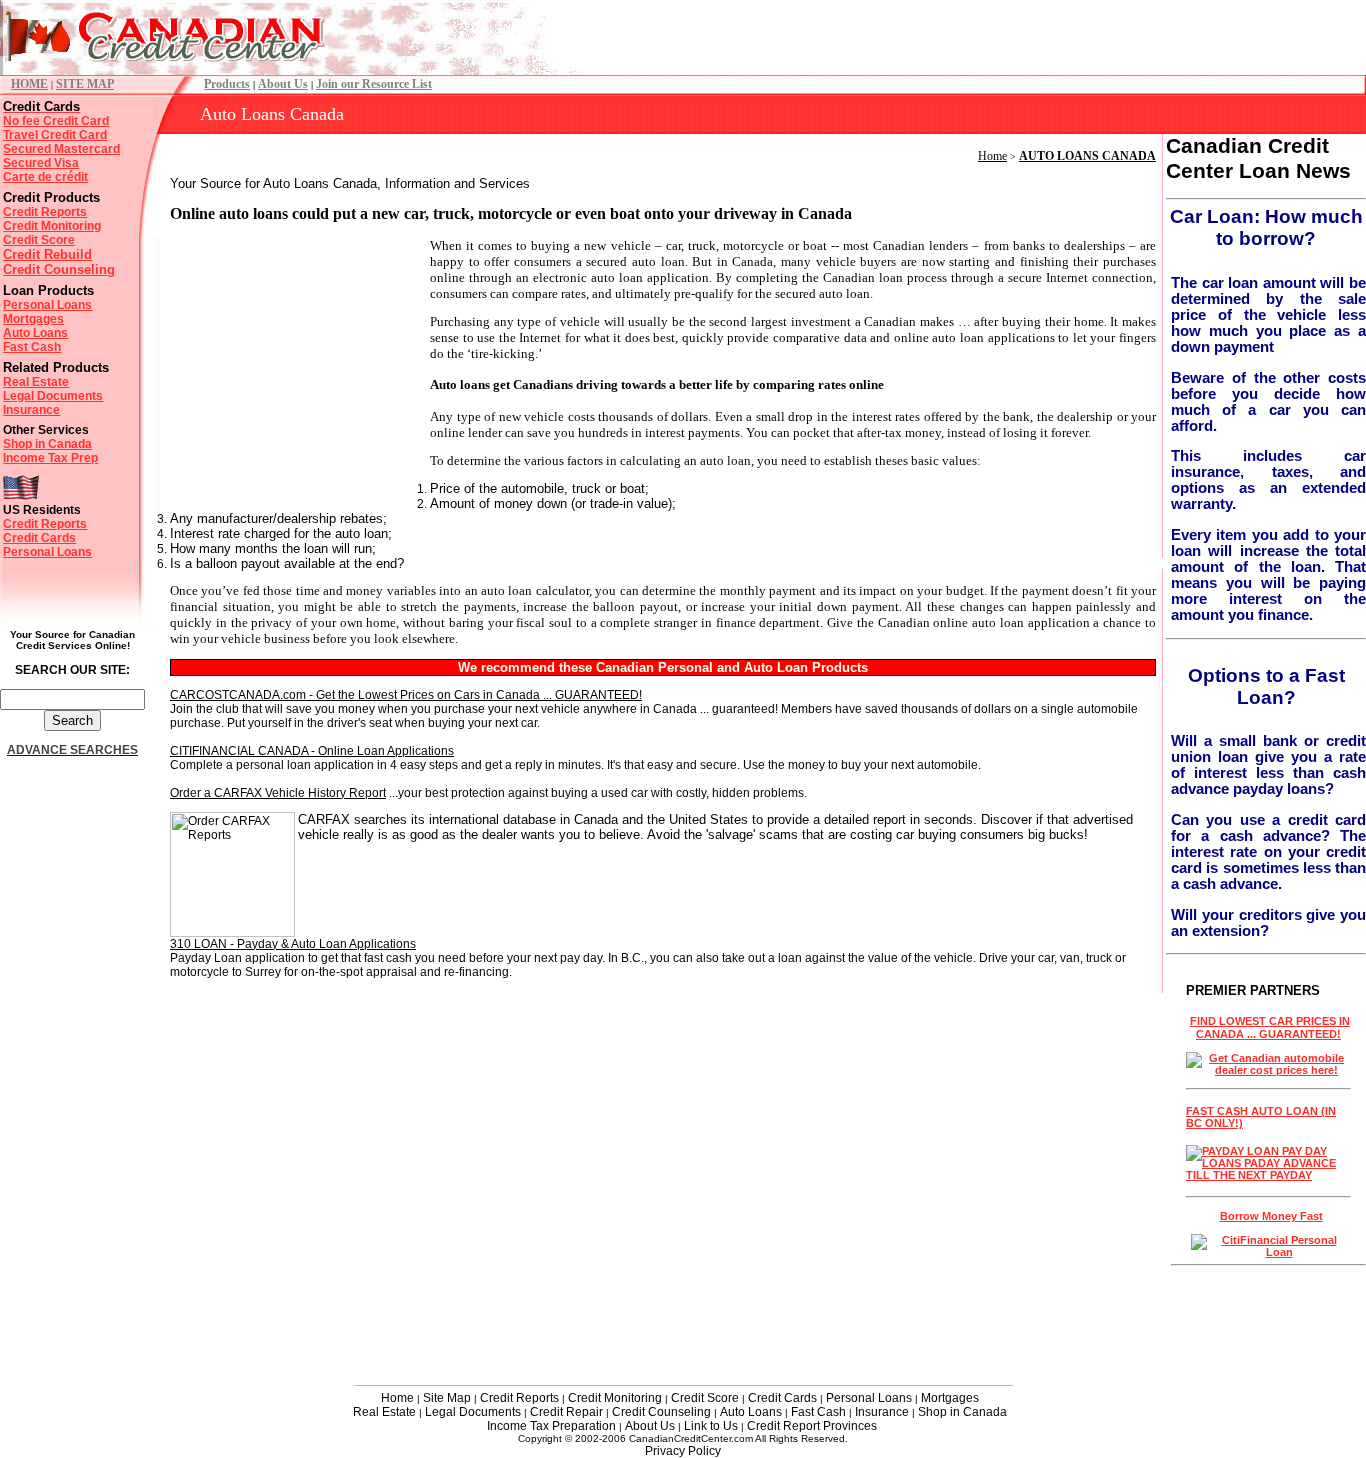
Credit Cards (39, 538)
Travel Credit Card (55, 135)
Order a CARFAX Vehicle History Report (278, 793)
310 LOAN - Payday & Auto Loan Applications (293, 944)
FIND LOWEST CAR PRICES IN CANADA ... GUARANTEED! (1270, 1027)
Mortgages (33, 319)
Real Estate (36, 382)
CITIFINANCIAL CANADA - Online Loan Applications (312, 751)
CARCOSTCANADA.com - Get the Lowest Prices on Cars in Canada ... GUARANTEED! (406, 695)
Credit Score (39, 240)
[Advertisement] (295, 363)
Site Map (447, 1398)
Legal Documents (53, 396)
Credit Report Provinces (812, 1426)
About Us (283, 84)
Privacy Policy (683, 1451)
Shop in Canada (47, 444)
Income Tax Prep (50, 458)
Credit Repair (566, 1412)
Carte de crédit (45, 177)
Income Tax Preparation (551, 1426)
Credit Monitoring (52, 226)
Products (227, 84)
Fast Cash (32, 347)
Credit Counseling (59, 269)
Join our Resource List (374, 84)
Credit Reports (45, 212)
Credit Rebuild (47, 254)
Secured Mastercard (61, 149)
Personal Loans (47, 305)
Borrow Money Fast (1271, 1216)
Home (992, 156)
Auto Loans (35, 333)
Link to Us (711, 1426)
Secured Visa (41, 163)
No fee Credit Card (56, 121)
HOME (29, 84)
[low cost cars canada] (1268, 1070)
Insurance (31, 410)
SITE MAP (85, 84)
